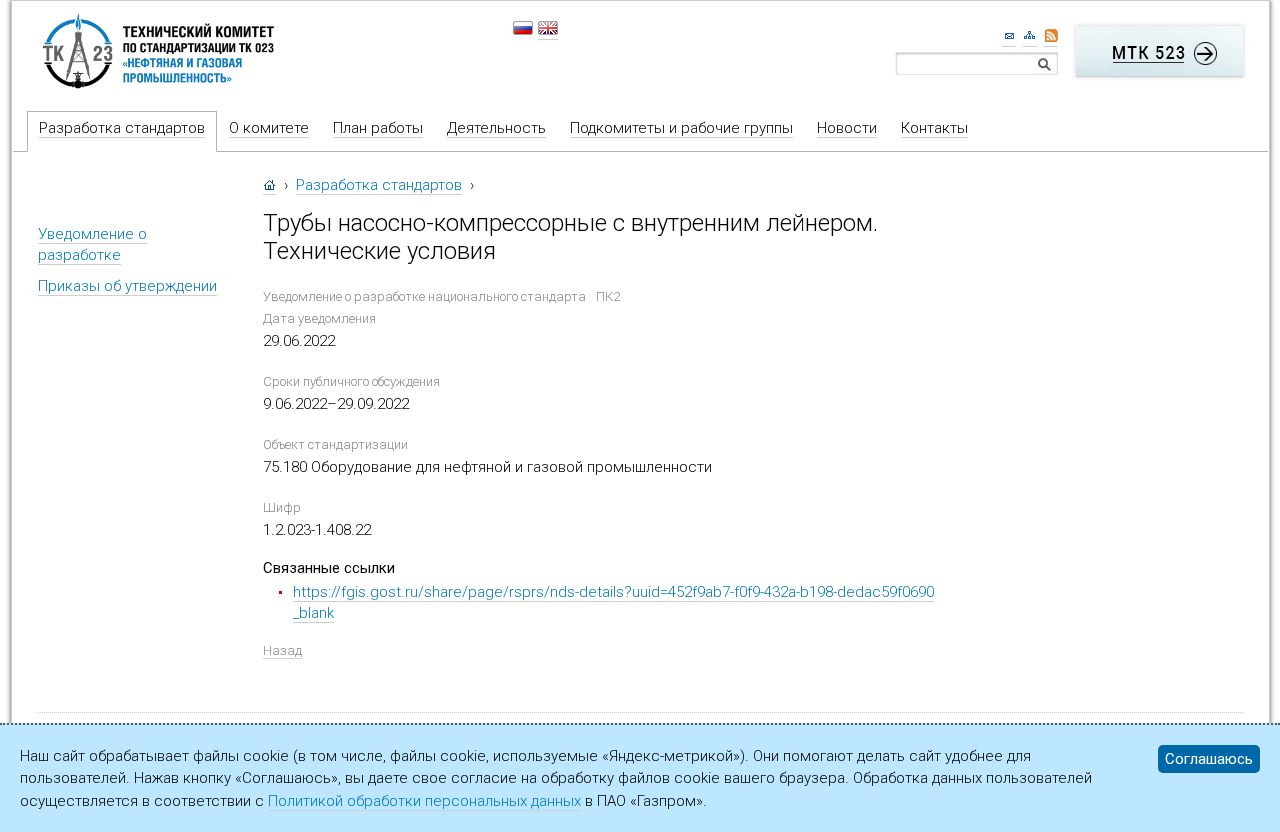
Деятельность (496, 128)
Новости (847, 128)
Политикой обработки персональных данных (424, 801)
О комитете (269, 128)
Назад (282, 650)
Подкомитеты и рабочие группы (681, 128)
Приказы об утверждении (127, 286)
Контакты (934, 128)
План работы (378, 128)
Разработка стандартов (122, 128)
